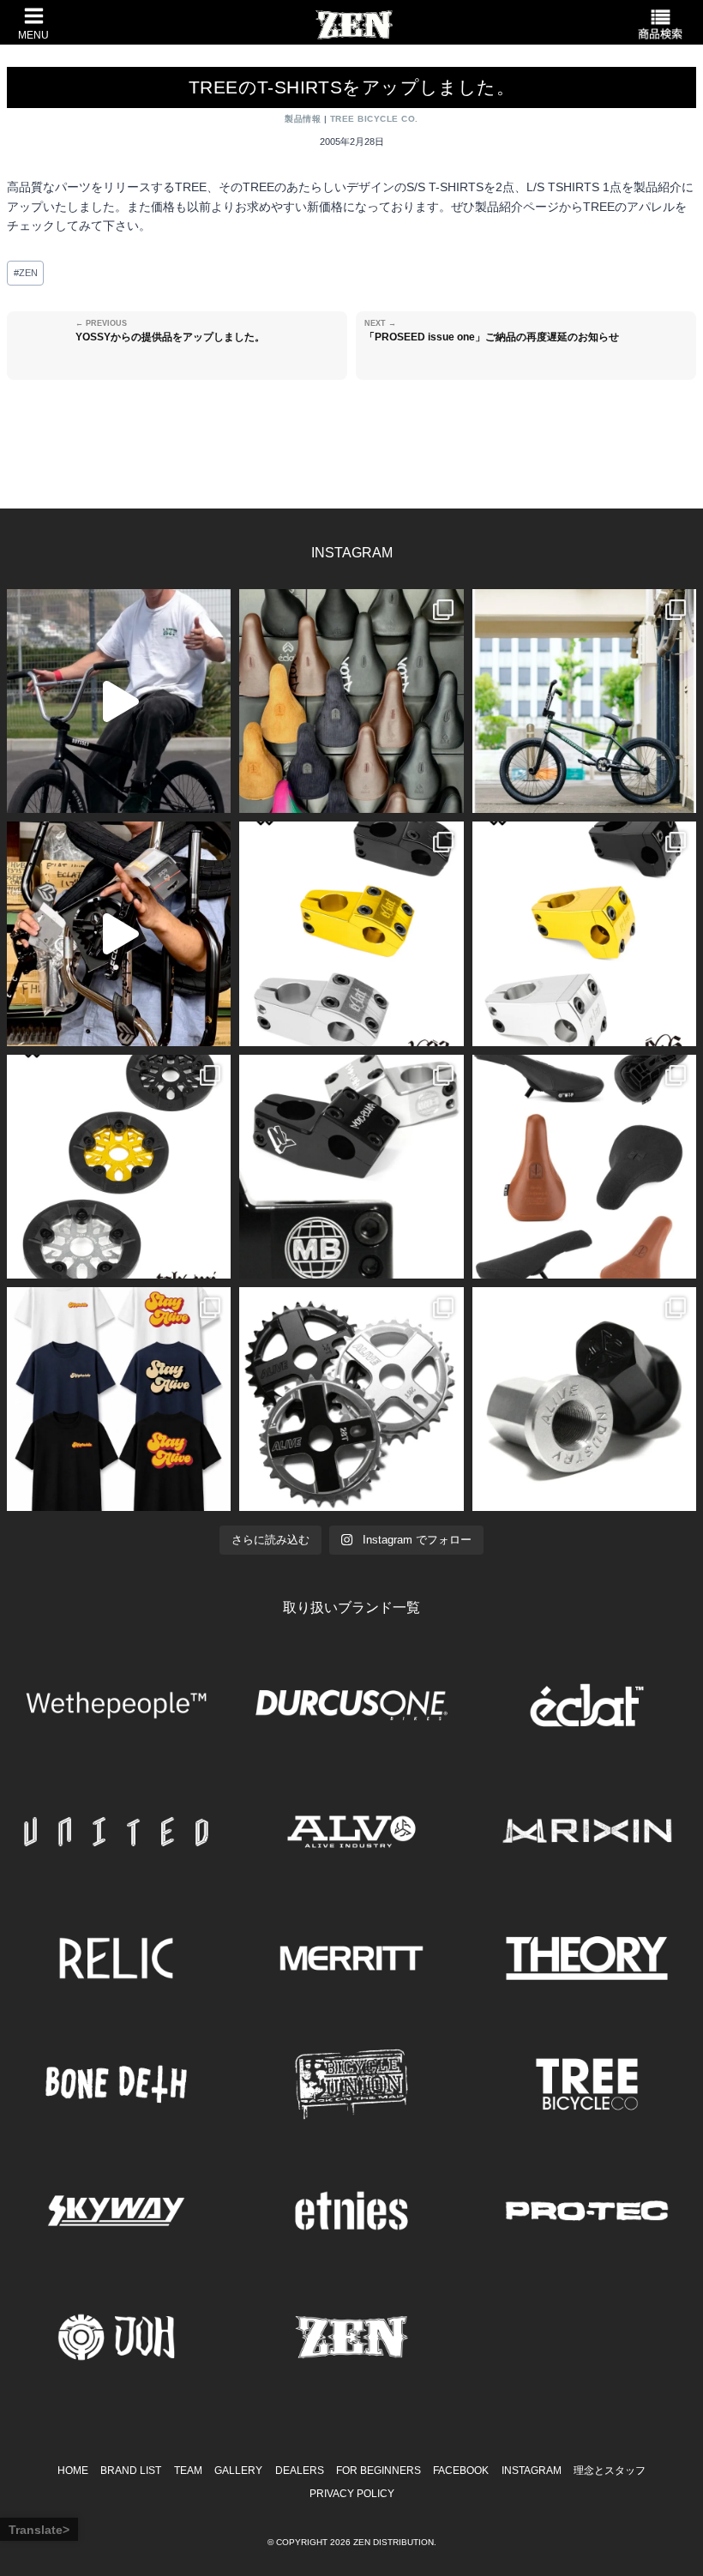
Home (73, 2471)
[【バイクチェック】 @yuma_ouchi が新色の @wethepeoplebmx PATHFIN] (584, 701)
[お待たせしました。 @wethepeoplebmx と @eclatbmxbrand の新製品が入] (119, 933)
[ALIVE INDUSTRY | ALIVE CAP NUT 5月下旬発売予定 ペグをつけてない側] (584, 1399)
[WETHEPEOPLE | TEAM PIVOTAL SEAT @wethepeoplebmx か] (584, 1167)
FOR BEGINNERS (379, 2471)
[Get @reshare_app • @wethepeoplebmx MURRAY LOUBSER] (119, 701)
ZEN (26, 273)
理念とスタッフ (610, 2471)
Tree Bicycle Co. (374, 119)
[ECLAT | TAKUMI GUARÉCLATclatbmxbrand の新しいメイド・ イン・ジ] (119, 1167)
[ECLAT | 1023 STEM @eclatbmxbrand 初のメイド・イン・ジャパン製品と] (351, 933)
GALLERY (238, 2471)
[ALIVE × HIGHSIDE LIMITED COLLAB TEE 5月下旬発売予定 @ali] (119, 1399)
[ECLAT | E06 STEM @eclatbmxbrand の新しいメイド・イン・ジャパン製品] (584, 933)
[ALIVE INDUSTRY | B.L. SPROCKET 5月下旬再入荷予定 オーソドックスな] (351, 1399)
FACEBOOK (461, 2471)
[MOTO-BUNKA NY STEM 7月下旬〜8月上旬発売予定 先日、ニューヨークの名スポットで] (351, 1167)
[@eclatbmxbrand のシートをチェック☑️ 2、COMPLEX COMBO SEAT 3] (351, 701)
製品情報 (303, 119)
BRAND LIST (131, 2471)
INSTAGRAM (532, 2471)
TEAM (188, 2471)
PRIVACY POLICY (352, 2494)
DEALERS (300, 2471)
